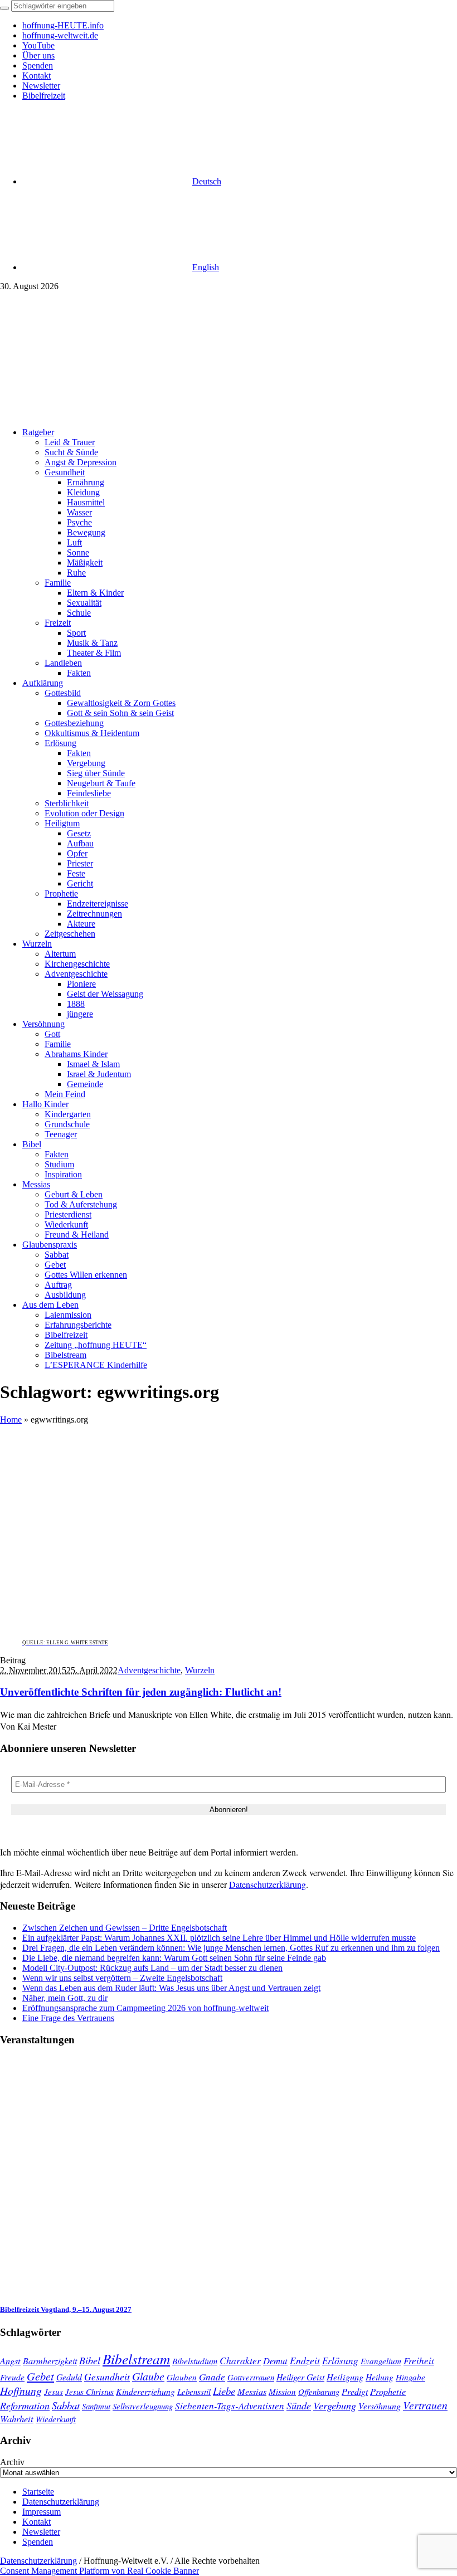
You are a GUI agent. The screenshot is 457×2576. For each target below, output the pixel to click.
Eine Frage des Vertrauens (68, 2018)
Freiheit (419, 2361)
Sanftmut (96, 2406)
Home (11, 1420)
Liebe (224, 2391)
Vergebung (335, 2405)
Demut (275, 2360)
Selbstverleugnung (143, 2406)
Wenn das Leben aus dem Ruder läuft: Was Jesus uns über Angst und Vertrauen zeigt (171, 1988)
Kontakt (37, 2522)
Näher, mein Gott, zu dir (65, 1998)
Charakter (240, 2360)
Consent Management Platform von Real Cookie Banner (99, 2571)
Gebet (40, 2376)
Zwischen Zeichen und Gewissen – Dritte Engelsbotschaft (125, 1928)
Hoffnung (21, 2390)
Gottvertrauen (251, 2377)
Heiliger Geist (300, 2377)
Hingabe (410, 2377)
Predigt (355, 2391)
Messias (252, 2391)
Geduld (69, 2377)
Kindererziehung (145, 2391)
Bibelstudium (195, 2361)
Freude (12, 2377)
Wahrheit (17, 2418)
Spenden (38, 2542)
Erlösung (340, 2361)
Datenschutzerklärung (268, 1884)
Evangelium (381, 2361)
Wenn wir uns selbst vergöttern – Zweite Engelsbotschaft (122, 1978)
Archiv (12, 2462)
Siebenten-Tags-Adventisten (230, 2406)
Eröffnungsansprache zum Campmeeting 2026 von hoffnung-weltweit (145, 2008)
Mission (282, 2392)
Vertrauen (425, 2405)
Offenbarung (319, 2392)
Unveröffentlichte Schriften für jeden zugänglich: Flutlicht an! (141, 1692)
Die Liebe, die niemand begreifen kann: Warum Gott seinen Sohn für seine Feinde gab (174, 1958)
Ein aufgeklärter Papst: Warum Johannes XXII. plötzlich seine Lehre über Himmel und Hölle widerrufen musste (219, 1938)
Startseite (38, 2492)
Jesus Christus (89, 2392)
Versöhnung (380, 2406)
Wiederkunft (56, 2419)
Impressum (42, 2512)
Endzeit (305, 2360)
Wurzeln (200, 1670)
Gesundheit (107, 2377)
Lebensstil (194, 2392)
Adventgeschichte (149, 1670)
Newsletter (41, 2532)
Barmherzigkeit (50, 2361)
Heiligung (345, 2377)
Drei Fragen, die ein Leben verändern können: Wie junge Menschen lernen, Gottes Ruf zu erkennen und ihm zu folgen (231, 1948)
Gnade (212, 2377)
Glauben (182, 2377)
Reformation (25, 2405)
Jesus (54, 2392)
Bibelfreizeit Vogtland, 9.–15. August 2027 (66, 2309)
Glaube (148, 2376)
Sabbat (66, 2405)
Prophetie (388, 2391)
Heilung (380, 2377)
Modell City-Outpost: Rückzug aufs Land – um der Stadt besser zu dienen (152, 1968)
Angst (10, 2360)
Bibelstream (136, 2359)
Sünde (299, 2405)
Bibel (90, 2360)
